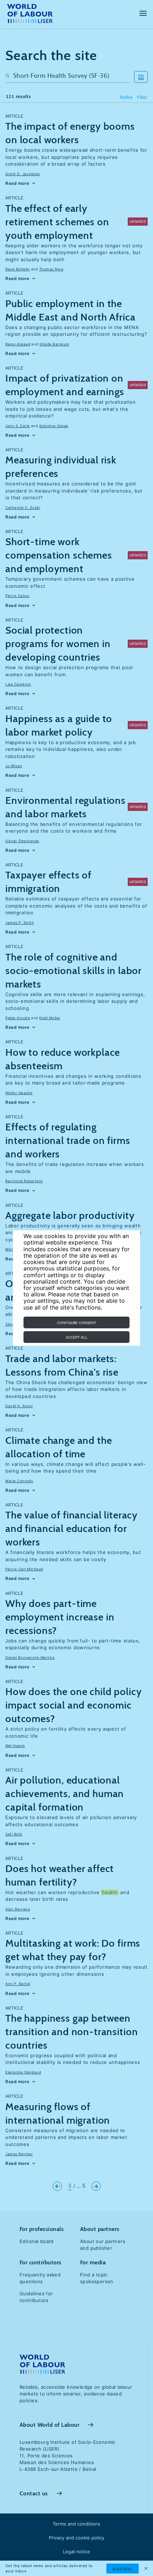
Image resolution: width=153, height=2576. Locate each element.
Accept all (77, 1337)
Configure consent (76, 1323)
